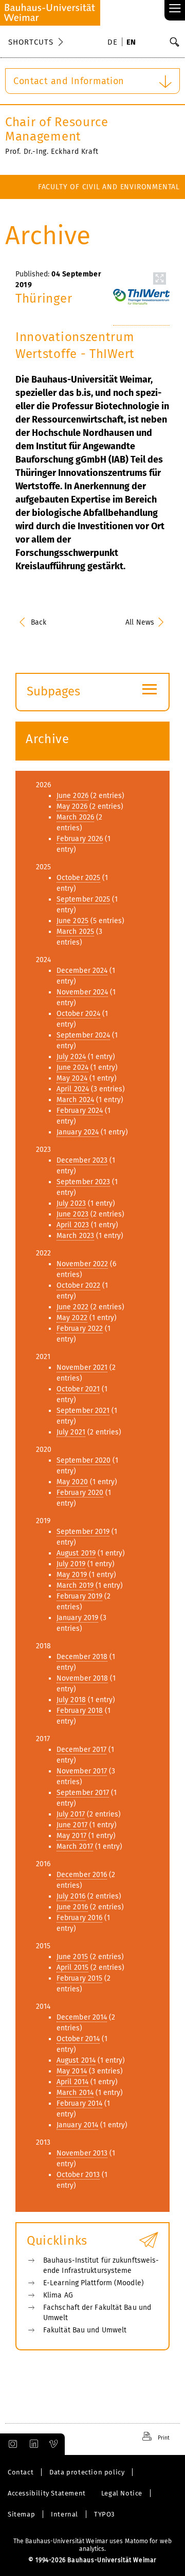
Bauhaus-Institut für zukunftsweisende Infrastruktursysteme (101, 2265)
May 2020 (72, 1482)
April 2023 (73, 1225)
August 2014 (76, 2060)
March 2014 (75, 2093)
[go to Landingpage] (50, 13)
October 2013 (78, 2175)
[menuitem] (114, 43)
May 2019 (72, 1575)
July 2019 (71, 1564)
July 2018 (71, 1700)
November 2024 (82, 992)
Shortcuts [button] (31, 42)
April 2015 (72, 1968)
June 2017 (72, 1825)
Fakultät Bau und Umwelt (85, 2330)
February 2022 (80, 1329)
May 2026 (72, 806)
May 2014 (72, 2071)
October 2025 (78, 878)
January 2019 (77, 1618)
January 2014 (77, 2125)
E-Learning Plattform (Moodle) (94, 2283)
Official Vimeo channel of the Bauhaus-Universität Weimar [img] (54, 2444)
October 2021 (78, 1389)
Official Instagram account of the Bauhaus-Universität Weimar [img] (11, 2444)
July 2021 (71, 1432)
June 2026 (72, 796)
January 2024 (78, 1132)
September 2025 (83, 899)
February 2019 (79, 1596)
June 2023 (72, 1214)
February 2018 (80, 1711)
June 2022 (72, 1307)
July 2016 (71, 1896)
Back (39, 622)
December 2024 (82, 971)
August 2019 (76, 1553)
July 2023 (71, 1203)
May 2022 (72, 1318)
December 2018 (82, 1657)
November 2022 (82, 1264)
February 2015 (79, 1978)
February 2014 (79, 2103)
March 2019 (75, 1585)
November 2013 (82, 2153)
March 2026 (75, 817)
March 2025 (75, 932)
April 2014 (72, 2082)
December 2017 (81, 1750)
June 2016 (72, 1907)
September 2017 (83, 1793)
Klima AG (58, 2295)
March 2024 (75, 1100)
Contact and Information (69, 81)
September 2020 (84, 1460)
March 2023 (75, 1236)
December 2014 (82, 2017)
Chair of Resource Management (57, 129)
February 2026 (80, 839)
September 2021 (83, 1411)
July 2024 (71, 1057)
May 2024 (72, 1078)
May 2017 (71, 1836)
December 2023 (82, 1160)
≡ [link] (175, 9)
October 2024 (78, 1014)
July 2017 (71, 1814)
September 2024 (83, 1035)
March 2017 (75, 1846)
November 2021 (82, 1367)
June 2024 (72, 1067)
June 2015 (72, 1957)
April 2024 (73, 1089)
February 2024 (80, 1111)
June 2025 (72, 921)
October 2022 (78, 1285)
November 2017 (82, 1771)
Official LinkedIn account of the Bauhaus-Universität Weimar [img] (32, 2444)
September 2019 (83, 1532)
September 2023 (83, 1182)
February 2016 (79, 1918)
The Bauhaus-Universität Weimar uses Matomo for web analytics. (92, 2545)
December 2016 (82, 1875)
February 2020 (80, 1493)
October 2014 (78, 2039)
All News (140, 622)
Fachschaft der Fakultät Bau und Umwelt (97, 2313)
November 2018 (82, 1678)
